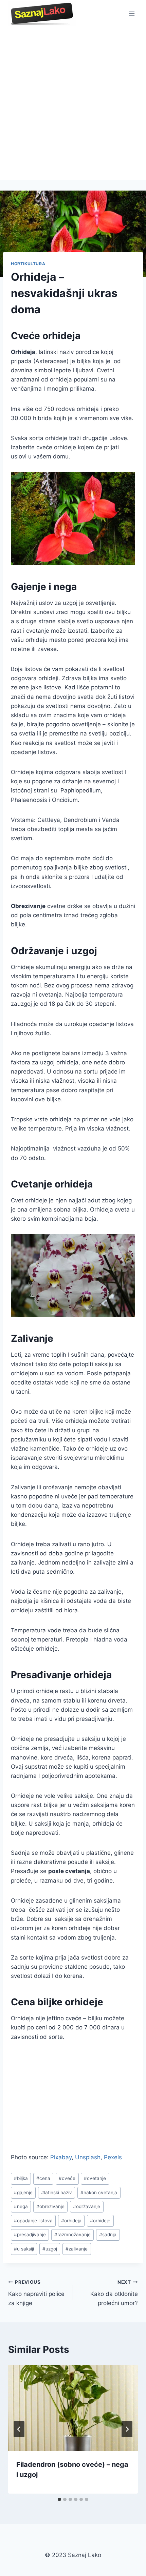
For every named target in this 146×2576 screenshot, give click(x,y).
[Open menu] (132, 13)
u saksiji (24, 2249)
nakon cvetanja (99, 2192)
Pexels (113, 2157)
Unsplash (88, 2157)
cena (43, 2178)
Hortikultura (28, 264)
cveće (67, 2178)
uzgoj (50, 2249)
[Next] (127, 2429)
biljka (21, 2178)
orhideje (100, 2221)
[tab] (59, 2499)
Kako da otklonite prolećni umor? (114, 2293)
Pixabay (61, 2157)
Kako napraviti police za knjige (36, 2293)
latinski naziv (57, 2192)
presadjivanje (30, 2235)
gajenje (23, 2192)
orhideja (71, 2221)
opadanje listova (33, 2221)
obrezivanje (50, 2206)
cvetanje (95, 2178)
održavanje (87, 2206)
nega (21, 2206)
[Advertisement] (73, 103)
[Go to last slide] (19, 2429)
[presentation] (73, 2408)
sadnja (108, 2235)
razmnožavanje (72, 2235)
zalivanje (77, 2249)
